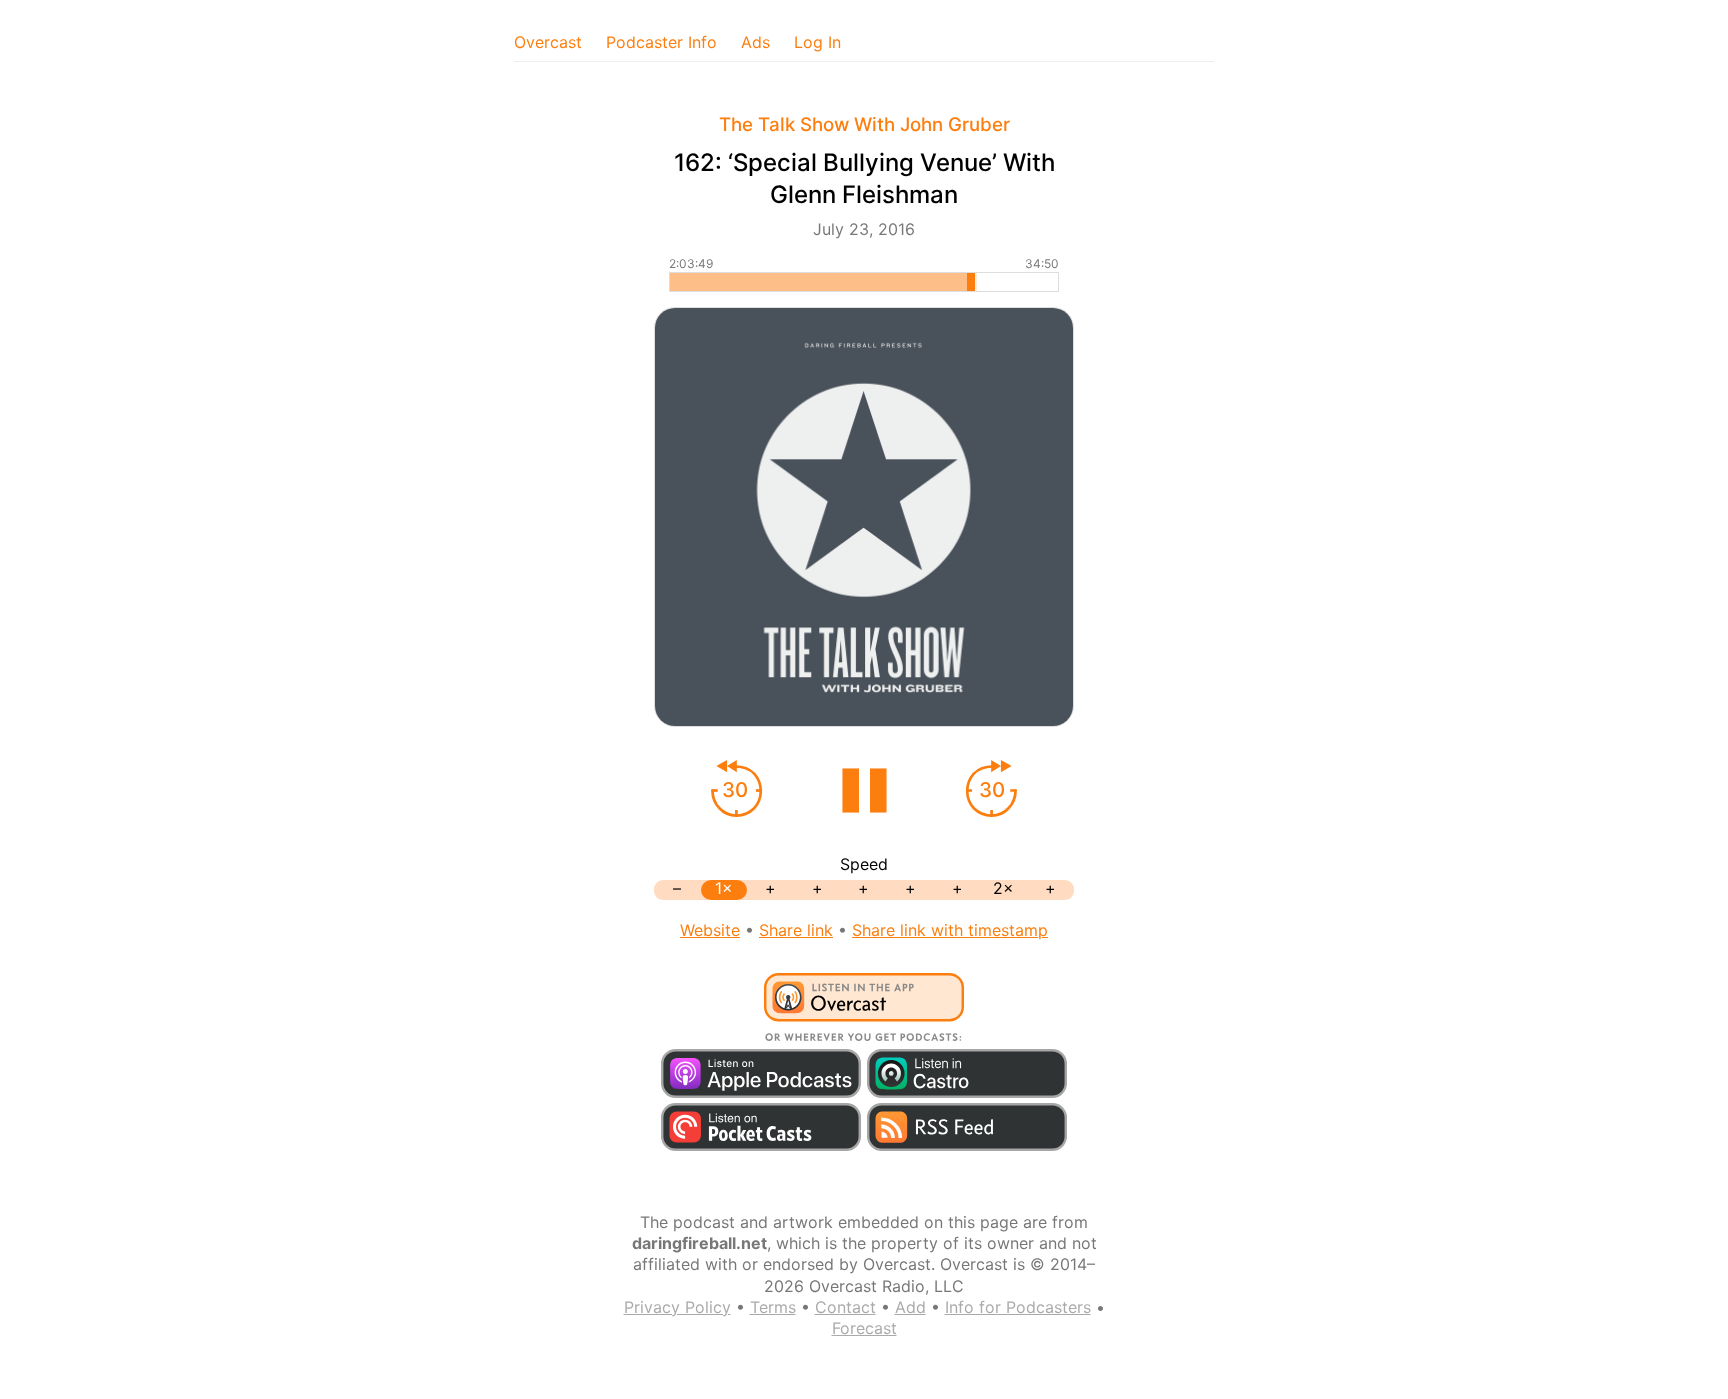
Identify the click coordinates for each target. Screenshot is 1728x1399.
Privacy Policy (677, 1307)
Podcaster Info (661, 42)
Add (910, 1307)
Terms (773, 1307)
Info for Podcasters (1018, 1307)
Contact (845, 1307)
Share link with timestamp (950, 930)
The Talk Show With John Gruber (864, 124)
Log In (817, 42)
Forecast (864, 1328)
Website (710, 930)
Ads (755, 42)
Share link (796, 930)
